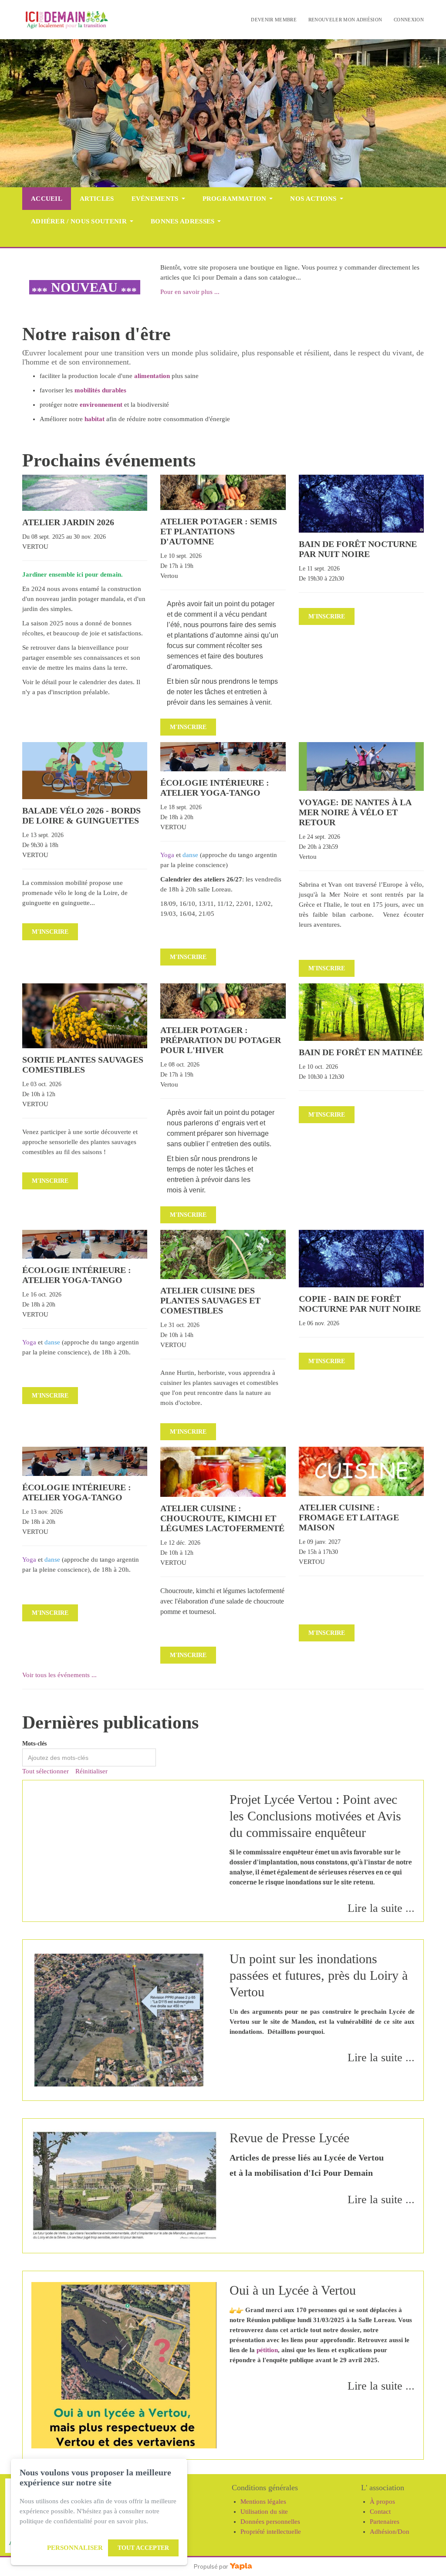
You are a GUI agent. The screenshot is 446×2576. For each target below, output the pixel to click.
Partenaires (385, 2522)
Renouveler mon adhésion (345, 20)
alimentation (152, 376)
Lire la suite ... (381, 1908)
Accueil (47, 199)
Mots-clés (34, 1744)
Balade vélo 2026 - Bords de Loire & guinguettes (81, 815)
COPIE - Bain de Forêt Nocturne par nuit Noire (360, 1304)
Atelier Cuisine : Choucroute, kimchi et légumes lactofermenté (222, 1518)
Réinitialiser (91, 1771)
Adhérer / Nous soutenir (79, 221)
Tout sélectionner (46, 1771)
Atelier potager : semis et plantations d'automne (219, 531)
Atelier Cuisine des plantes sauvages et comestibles (210, 1300)
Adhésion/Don (390, 2532)
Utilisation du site (264, 2512)
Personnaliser (75, 2548)
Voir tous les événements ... (59, 1675)
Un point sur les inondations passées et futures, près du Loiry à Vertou (319, 1975)
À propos (382, 2502)
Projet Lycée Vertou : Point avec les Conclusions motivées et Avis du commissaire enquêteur (315, 1816)
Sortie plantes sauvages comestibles (83, 1065)
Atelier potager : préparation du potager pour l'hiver (221, 1040)
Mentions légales (263, 2502)
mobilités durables (100, 390)
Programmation (235, 199)
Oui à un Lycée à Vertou (293, 2290)
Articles (97, 199)
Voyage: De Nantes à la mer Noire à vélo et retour (355, 812)
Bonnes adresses (183, 221)
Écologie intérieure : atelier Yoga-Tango (215, 788)
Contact (380, 2512)
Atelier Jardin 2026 (68, 522)
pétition (267, 2350)
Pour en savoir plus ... (190, 292)
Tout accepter (143, 2548)
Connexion (409, 20)
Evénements (155, 199)
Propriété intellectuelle (271, 2532)
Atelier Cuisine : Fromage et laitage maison (349, 1517)
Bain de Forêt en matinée (361, 1052)
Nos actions (313, 199)
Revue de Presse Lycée (289, 2138)
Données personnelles (270, 2522)
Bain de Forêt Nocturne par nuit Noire (358, 549)
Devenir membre (274, 20)
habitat (95, 419)
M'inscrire (188, 727)
